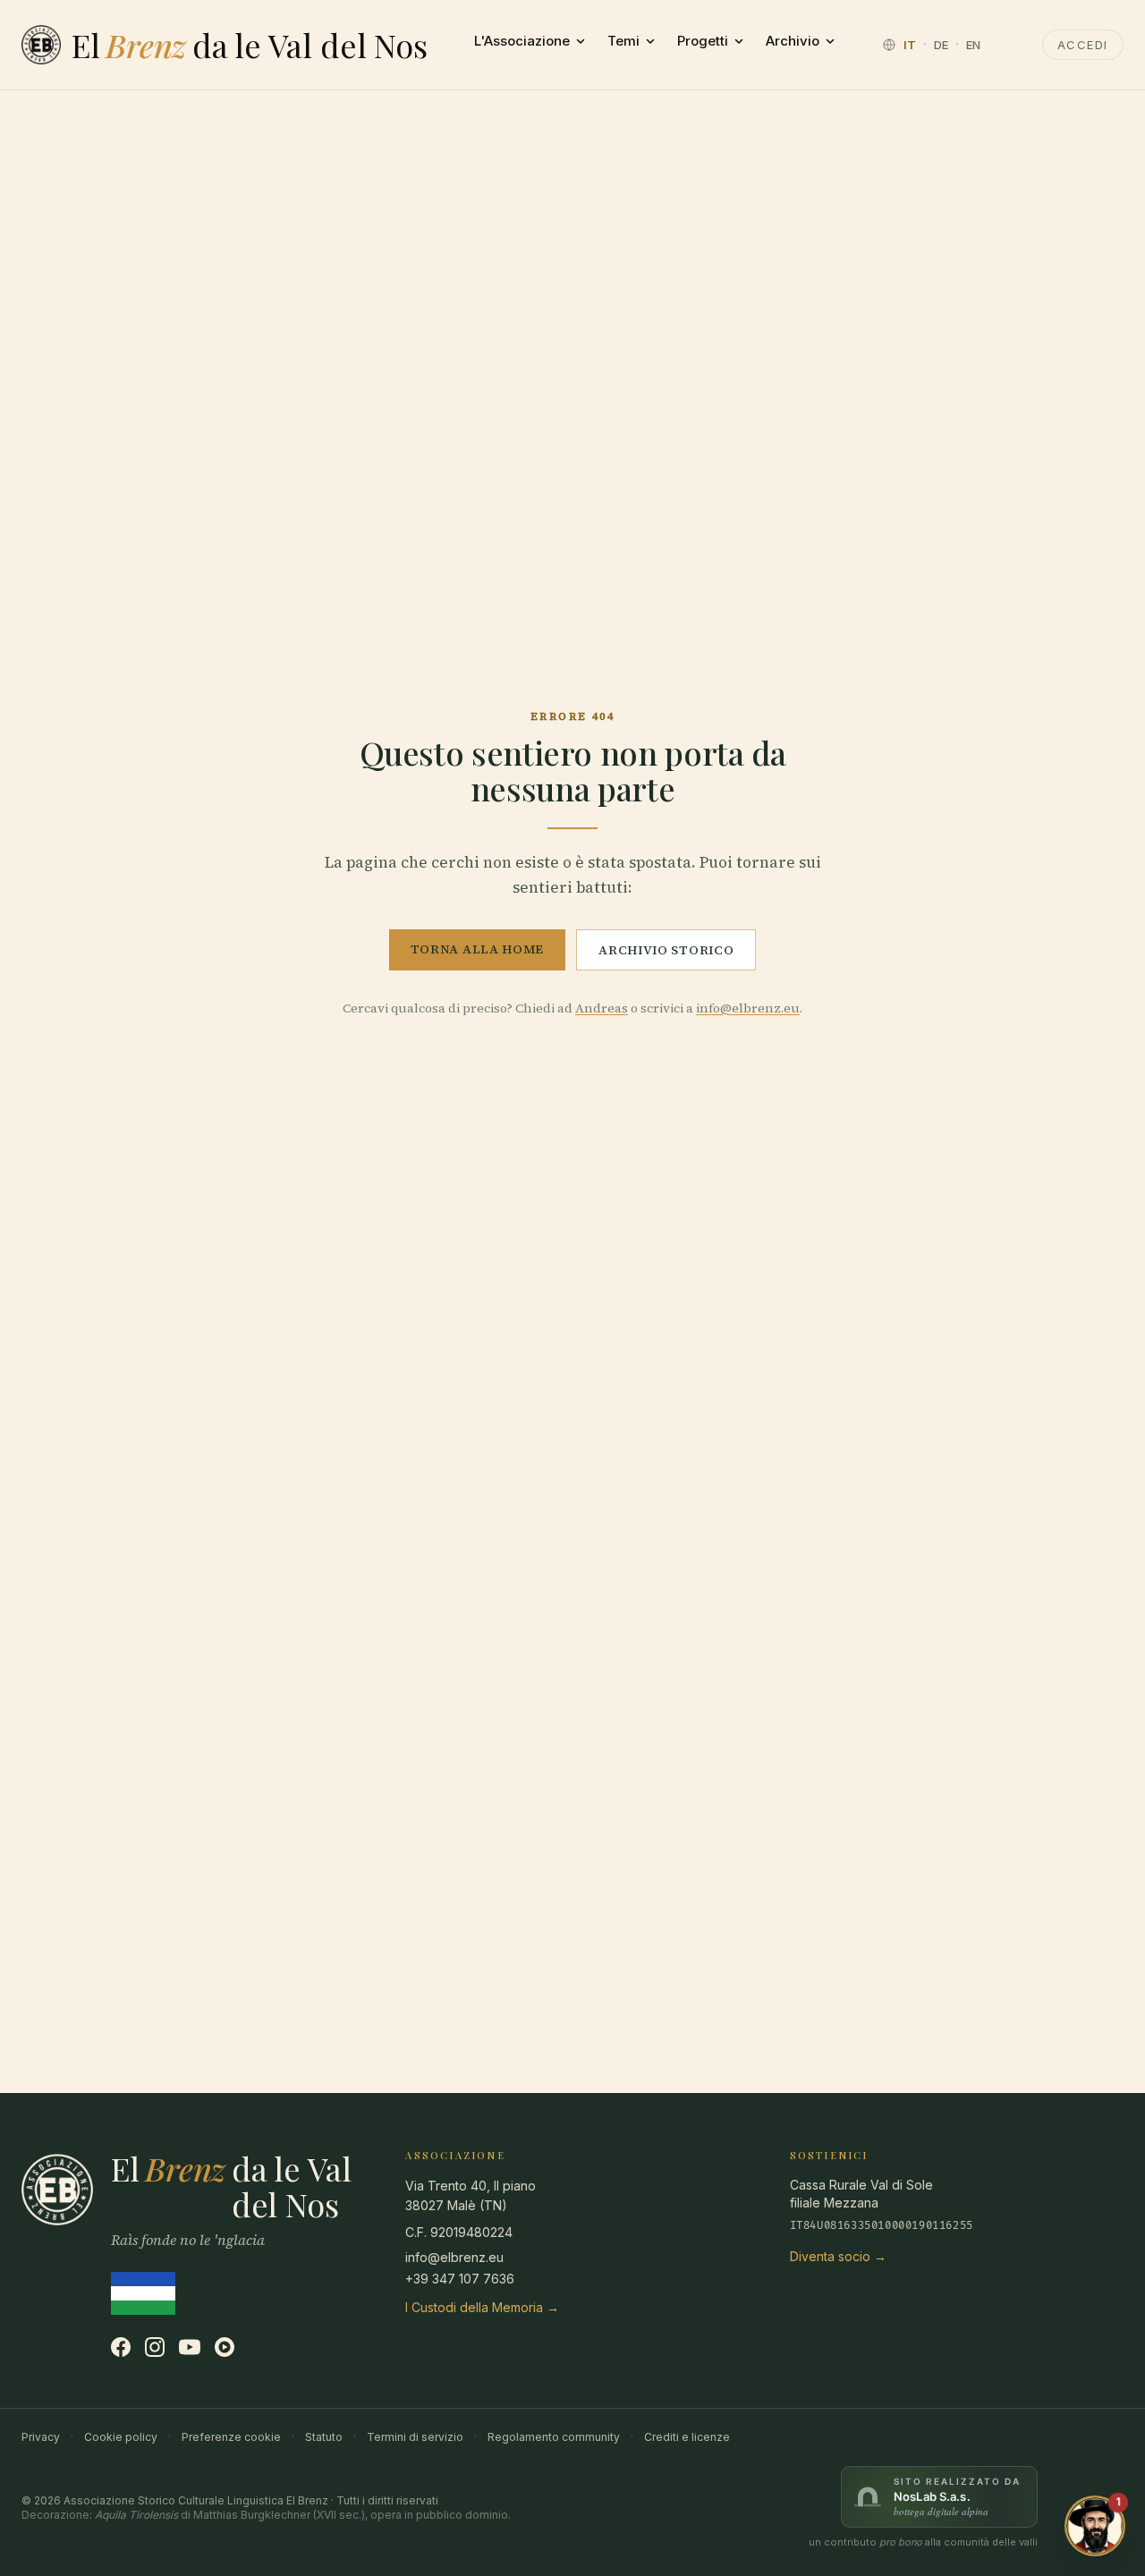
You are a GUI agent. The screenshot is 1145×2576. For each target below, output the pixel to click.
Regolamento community (554, 2437)
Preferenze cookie (231, 2437)
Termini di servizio (415, 2437)
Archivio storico (666, 950)
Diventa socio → (838, 2256)
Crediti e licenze (687, 2437)
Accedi (1083, 45)
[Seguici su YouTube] (190, 2347)
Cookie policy (121, 2437)
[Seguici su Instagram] (155, 2347)
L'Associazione (522, 41)
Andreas (602, 1008)
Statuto (324, 2437)
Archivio (793, 41)
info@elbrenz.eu (748, 1008)
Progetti (703, 41)
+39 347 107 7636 (460, 2279)
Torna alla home (478, 949)
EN (973, 45)
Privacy (41, 2437)
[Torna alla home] (41, 45)
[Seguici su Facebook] (121, 2347)
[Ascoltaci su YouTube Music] (225, 2347)
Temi (623, 41)
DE (941, 45)
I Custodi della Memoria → (482, 2307)
